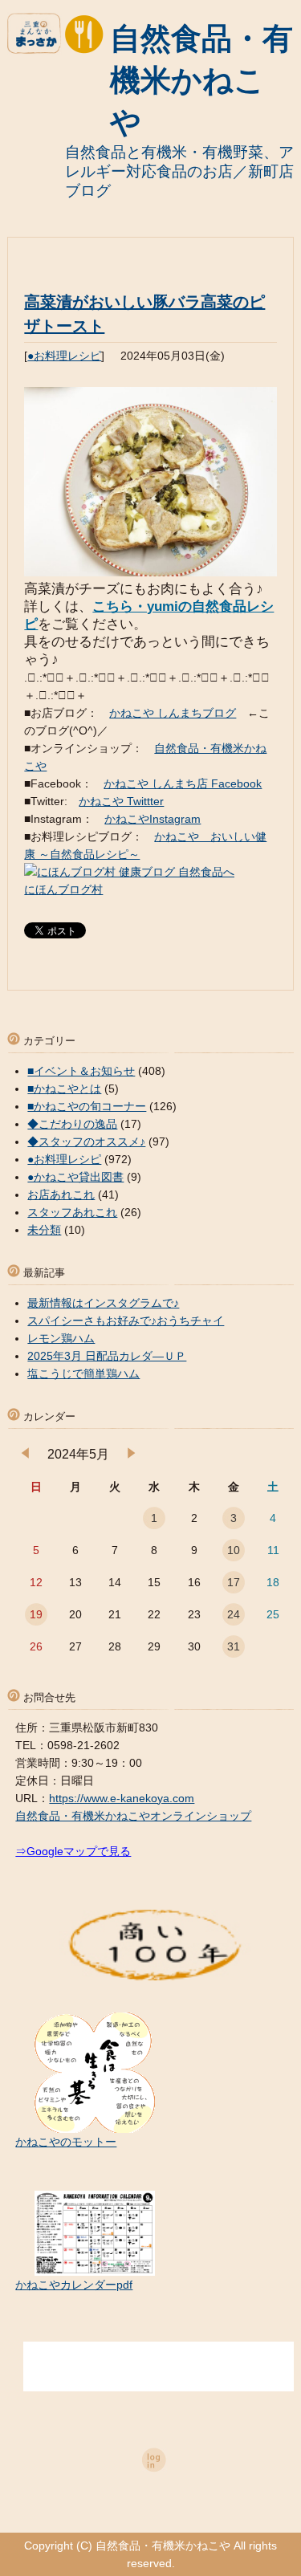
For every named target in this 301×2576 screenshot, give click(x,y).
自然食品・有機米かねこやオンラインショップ (133, 1816)
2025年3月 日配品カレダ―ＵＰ (107, 1356)
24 (234, 1614)
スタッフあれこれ (72, 1212)
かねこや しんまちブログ (173, 713)
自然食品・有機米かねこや (201, 80)
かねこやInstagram (153, 819)
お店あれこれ (61, 1194)
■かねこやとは (64, 1089)
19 (36, 1614)
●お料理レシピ (64, 356)
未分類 (44, 1230)
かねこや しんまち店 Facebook (183, 783)
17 (234, 1582)
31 (234, 1646)
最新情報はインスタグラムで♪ (103, 1303)
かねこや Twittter (121, 801)
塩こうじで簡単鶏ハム (83, 1373)
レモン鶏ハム (61, 1338)
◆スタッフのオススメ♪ (86, 1141)
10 (234, 1550)
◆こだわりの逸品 (72, 1124)
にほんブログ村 (63, 889)
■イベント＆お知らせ (81, 1071)
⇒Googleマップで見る (73, 1851)
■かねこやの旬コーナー (87, 1106)
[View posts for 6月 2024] (131, 1455)
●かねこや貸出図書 (75, 1177)
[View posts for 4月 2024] (25, 1455)
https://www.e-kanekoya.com (122, 1798)
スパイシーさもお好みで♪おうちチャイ (126, 1321)
